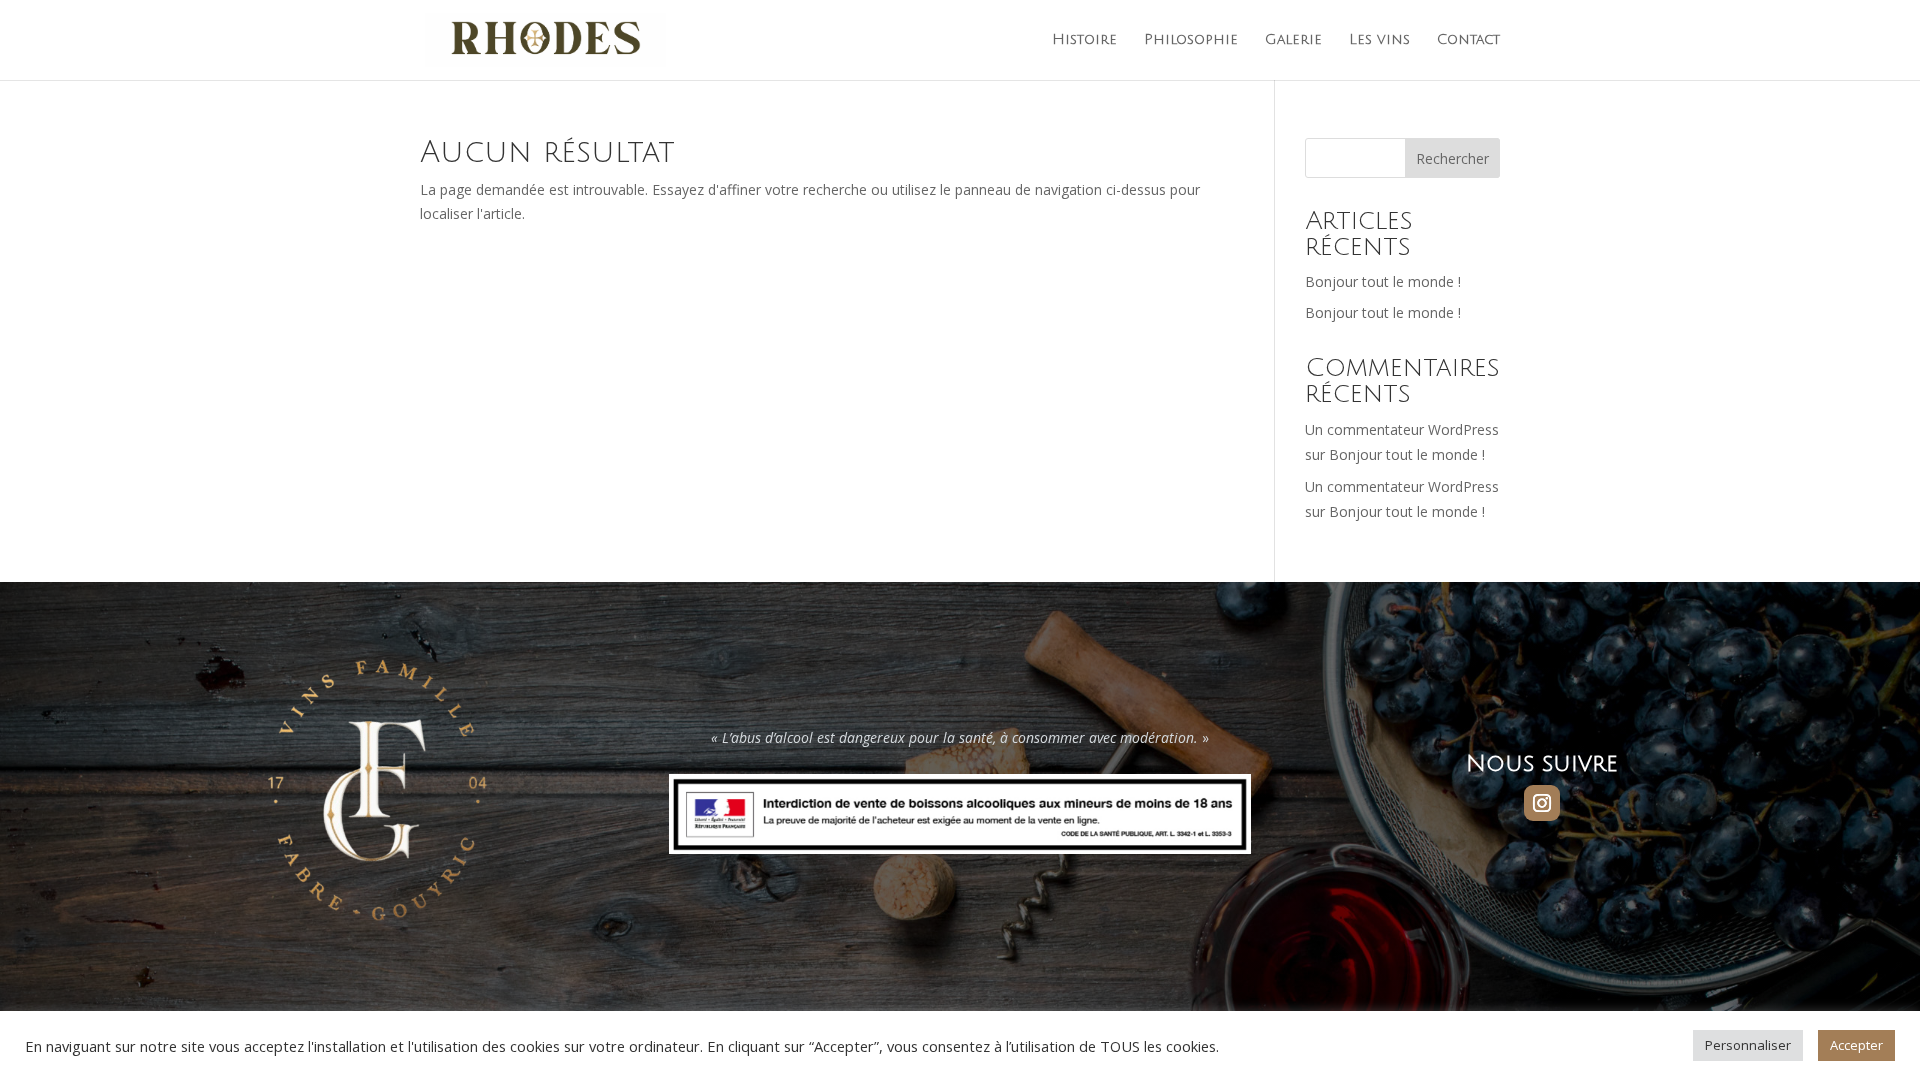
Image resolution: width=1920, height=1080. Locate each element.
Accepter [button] (1856, 1045)
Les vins (1379, 40)
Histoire (1084, 40)
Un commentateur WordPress (1402, 429)
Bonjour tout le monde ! (1383, 281)
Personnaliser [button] (1748, 1045)
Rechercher (1452, 158)
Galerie (1293, 40)
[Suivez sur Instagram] (1542, 803)
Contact (1468, 40)
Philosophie (1191, 40)
